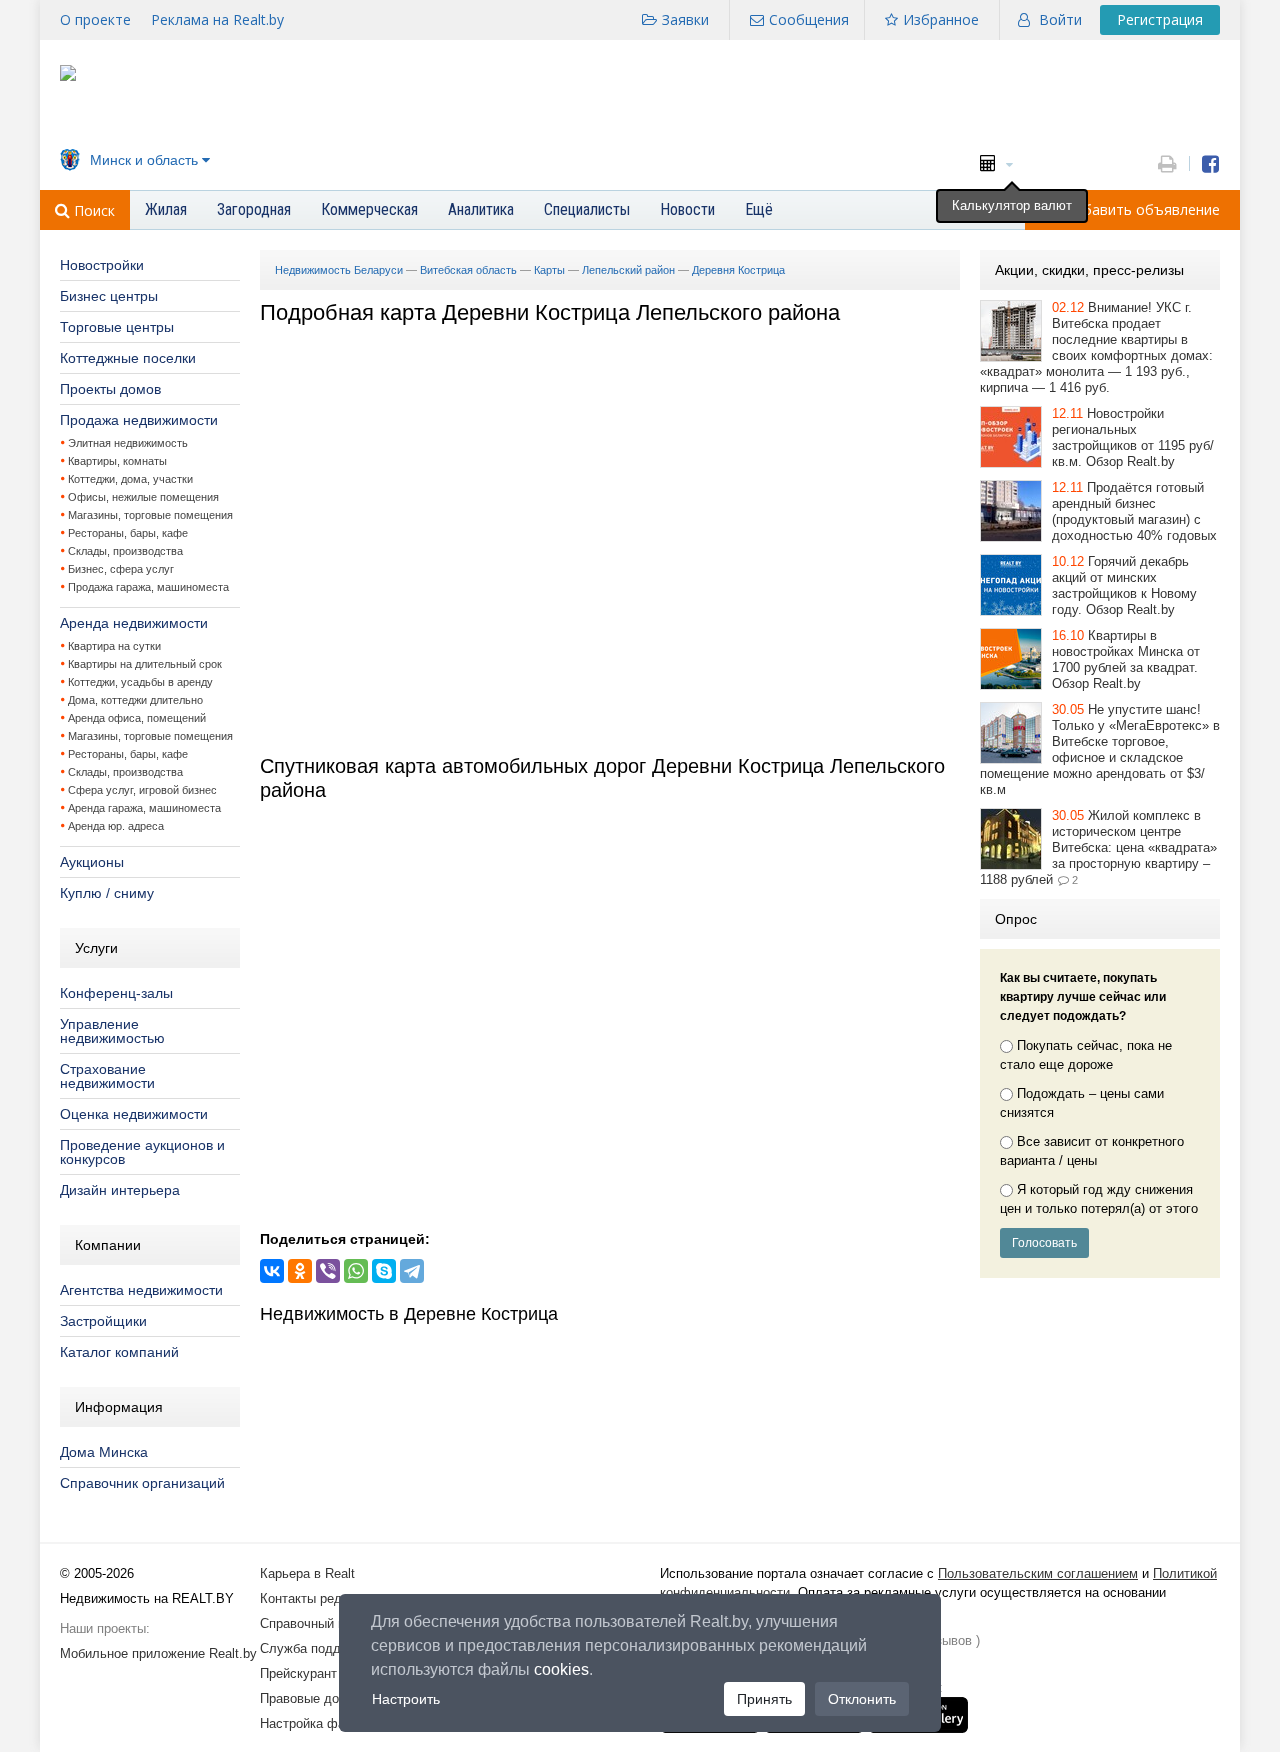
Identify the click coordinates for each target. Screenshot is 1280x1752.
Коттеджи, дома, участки (130, 479)
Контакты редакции (318, 1598)
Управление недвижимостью (112, 1031)
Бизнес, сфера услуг (121, 569)
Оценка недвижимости (134, 1114)
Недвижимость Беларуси (339, 270)
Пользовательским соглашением (1038, 1573)
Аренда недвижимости (134, 623)
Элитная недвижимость (128, 443)
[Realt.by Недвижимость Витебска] (68, 76)
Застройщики (103, 1321)
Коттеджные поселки (128, 358)
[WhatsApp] (356, 1271)
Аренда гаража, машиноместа (144, 808)
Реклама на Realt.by (217, 19)
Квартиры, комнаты (117, 461)
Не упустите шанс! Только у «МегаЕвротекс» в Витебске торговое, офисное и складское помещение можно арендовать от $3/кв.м (1100, 749)
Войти (1060, 19)
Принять (764, 1699)
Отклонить (862, 1699)
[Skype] (384, 1271)
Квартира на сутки (114, 646)
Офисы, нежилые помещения (143, 497)
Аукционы (92, 862)
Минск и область (144, 160)
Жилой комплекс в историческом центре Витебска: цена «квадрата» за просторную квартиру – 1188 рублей (1098, 847)
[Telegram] (412, 1271)
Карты (549, 270)
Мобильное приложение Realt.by (158, 1653)
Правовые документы (325, 1698)
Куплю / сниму (107, 893)
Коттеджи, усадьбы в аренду (140, 682)
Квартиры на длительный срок (145, 664)
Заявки (685, 19)
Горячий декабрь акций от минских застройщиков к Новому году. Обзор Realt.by (1124, 585)
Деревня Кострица (738, 270)
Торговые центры (117, 327)
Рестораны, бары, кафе (128, 533)
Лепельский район (628, 270)
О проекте (95, 19)
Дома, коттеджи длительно (135, 700)
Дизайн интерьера (120, 1190)
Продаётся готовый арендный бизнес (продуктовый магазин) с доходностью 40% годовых (1134, 511)
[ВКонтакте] (272, 1271)
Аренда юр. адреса (116, 826)
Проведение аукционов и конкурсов (142, 1152)
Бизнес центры (109, 296)
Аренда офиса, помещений (137, 718)
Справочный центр (316, 1623)
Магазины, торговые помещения (150, 515)
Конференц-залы (116, 993)
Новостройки (102, 265)
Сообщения (809, 19)
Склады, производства (125, 551)
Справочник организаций (142, 1483)
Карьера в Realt (307, 1573)
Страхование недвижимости (107, 1076)
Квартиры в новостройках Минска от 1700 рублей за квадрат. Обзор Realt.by (1126, 659)
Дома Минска (104, 1452)
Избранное (941, 19)
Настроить (406, 1699)
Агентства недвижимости (141, 1290)
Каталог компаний (119, 1352)
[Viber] (328, 1271)
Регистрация (1160, 19)
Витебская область (468, 270)
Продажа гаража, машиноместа (148, 587)
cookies (561, 1669)
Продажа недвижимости (139, 420)
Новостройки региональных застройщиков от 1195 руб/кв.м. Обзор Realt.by (1133, 437)
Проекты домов (110, 389)
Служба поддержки (318, 1648)
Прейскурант (298, 1673)
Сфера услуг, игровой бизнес (142, 790)
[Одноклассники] (300, 1271)
